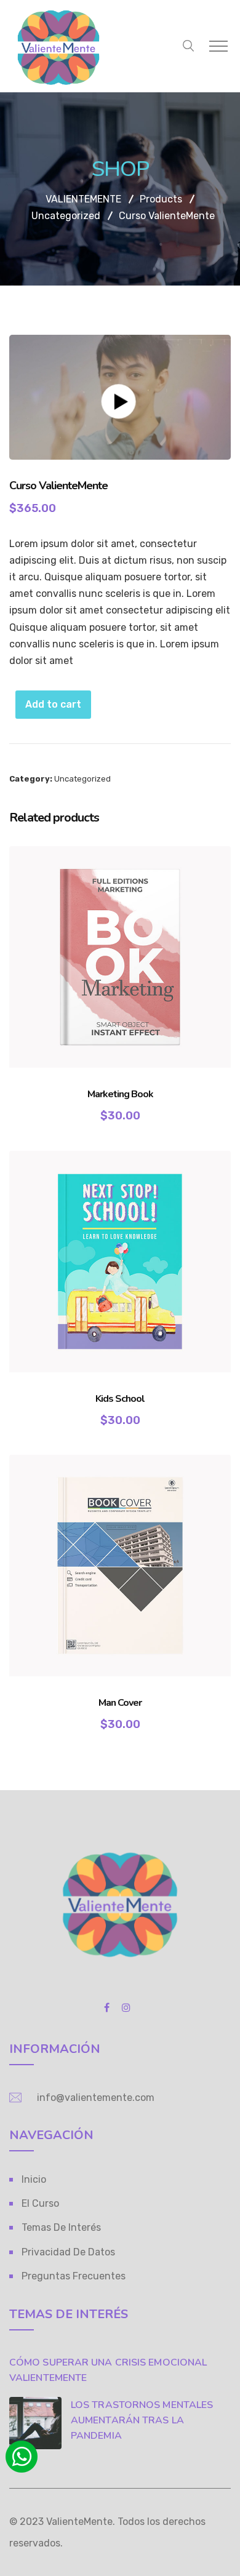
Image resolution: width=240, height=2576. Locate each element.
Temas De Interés (61, 2227)
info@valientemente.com (96, 2098)
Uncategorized (82, 779)
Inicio (34, 2179)
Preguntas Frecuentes (74, 2276)
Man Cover (120, 1703)
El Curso (40, 2203)
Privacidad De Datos (68, 2252)
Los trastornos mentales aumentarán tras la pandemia (142, 2420)
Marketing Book (120, 1094)
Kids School (120, 1399)
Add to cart (53, 704)
